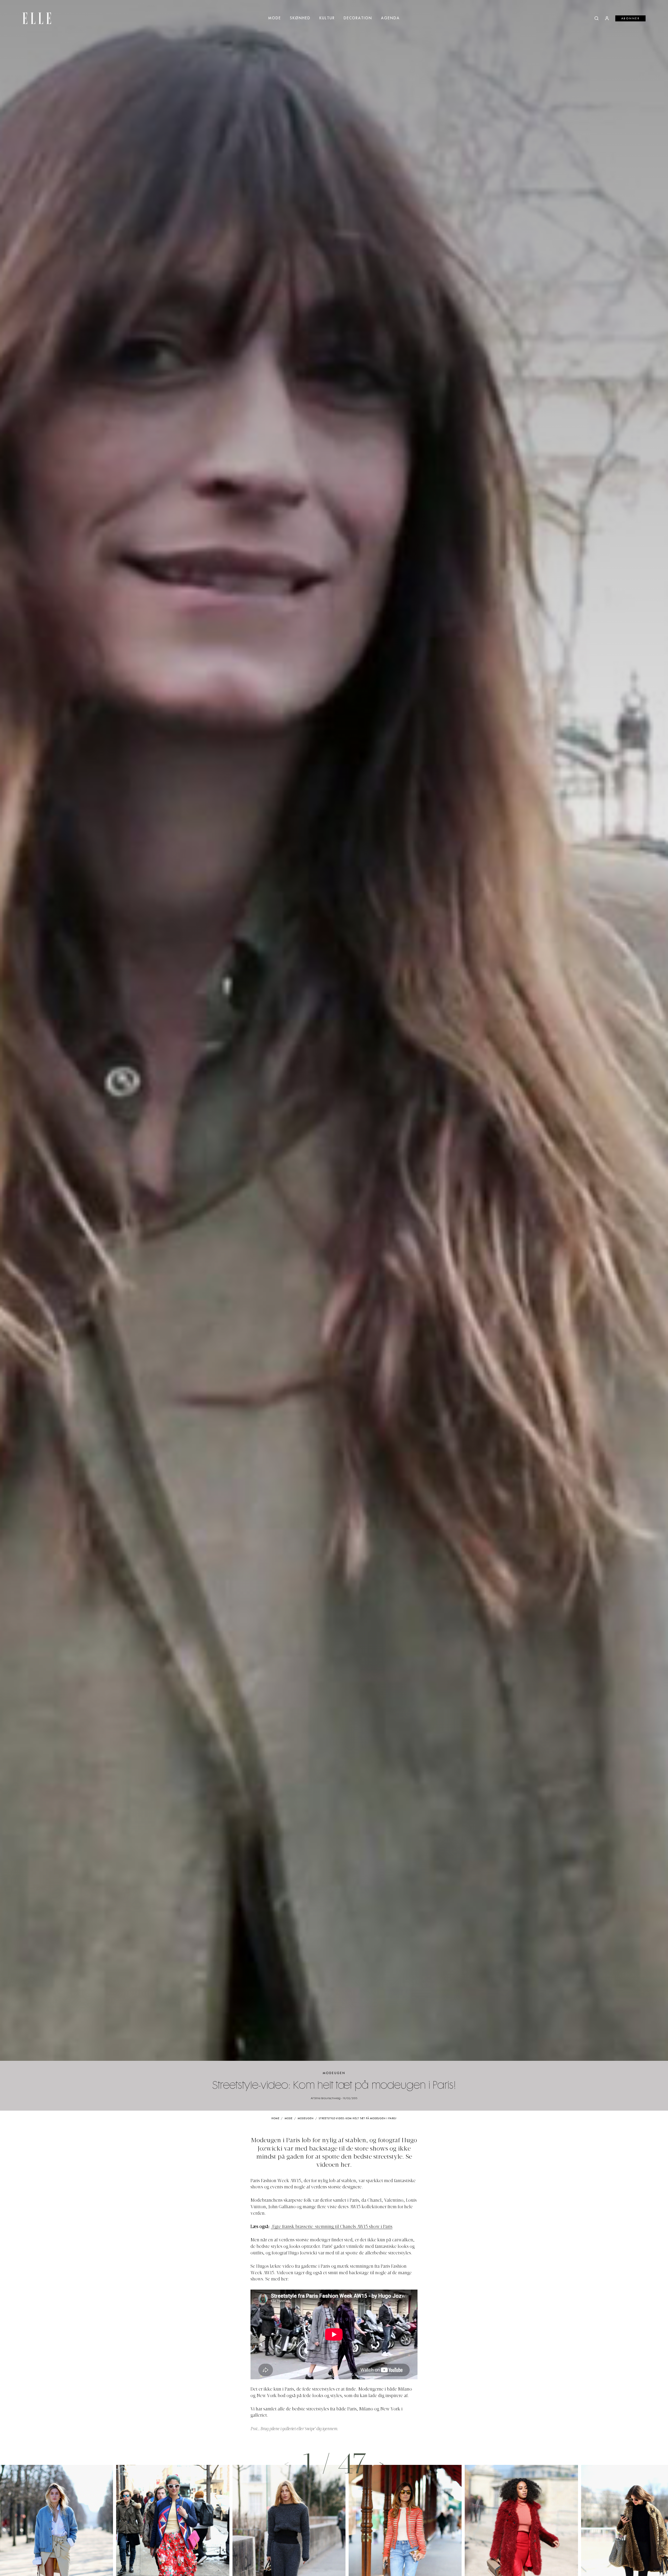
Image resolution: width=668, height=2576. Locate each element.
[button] (381, 2464)
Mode (275, 18)
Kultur (327, 18)
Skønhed (300, 18)
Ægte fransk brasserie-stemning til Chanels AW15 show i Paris (332, 2227)
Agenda (390, 18)
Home (275, 2119)
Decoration (358, 18)
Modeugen (334, 2073)
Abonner (631, 19)
